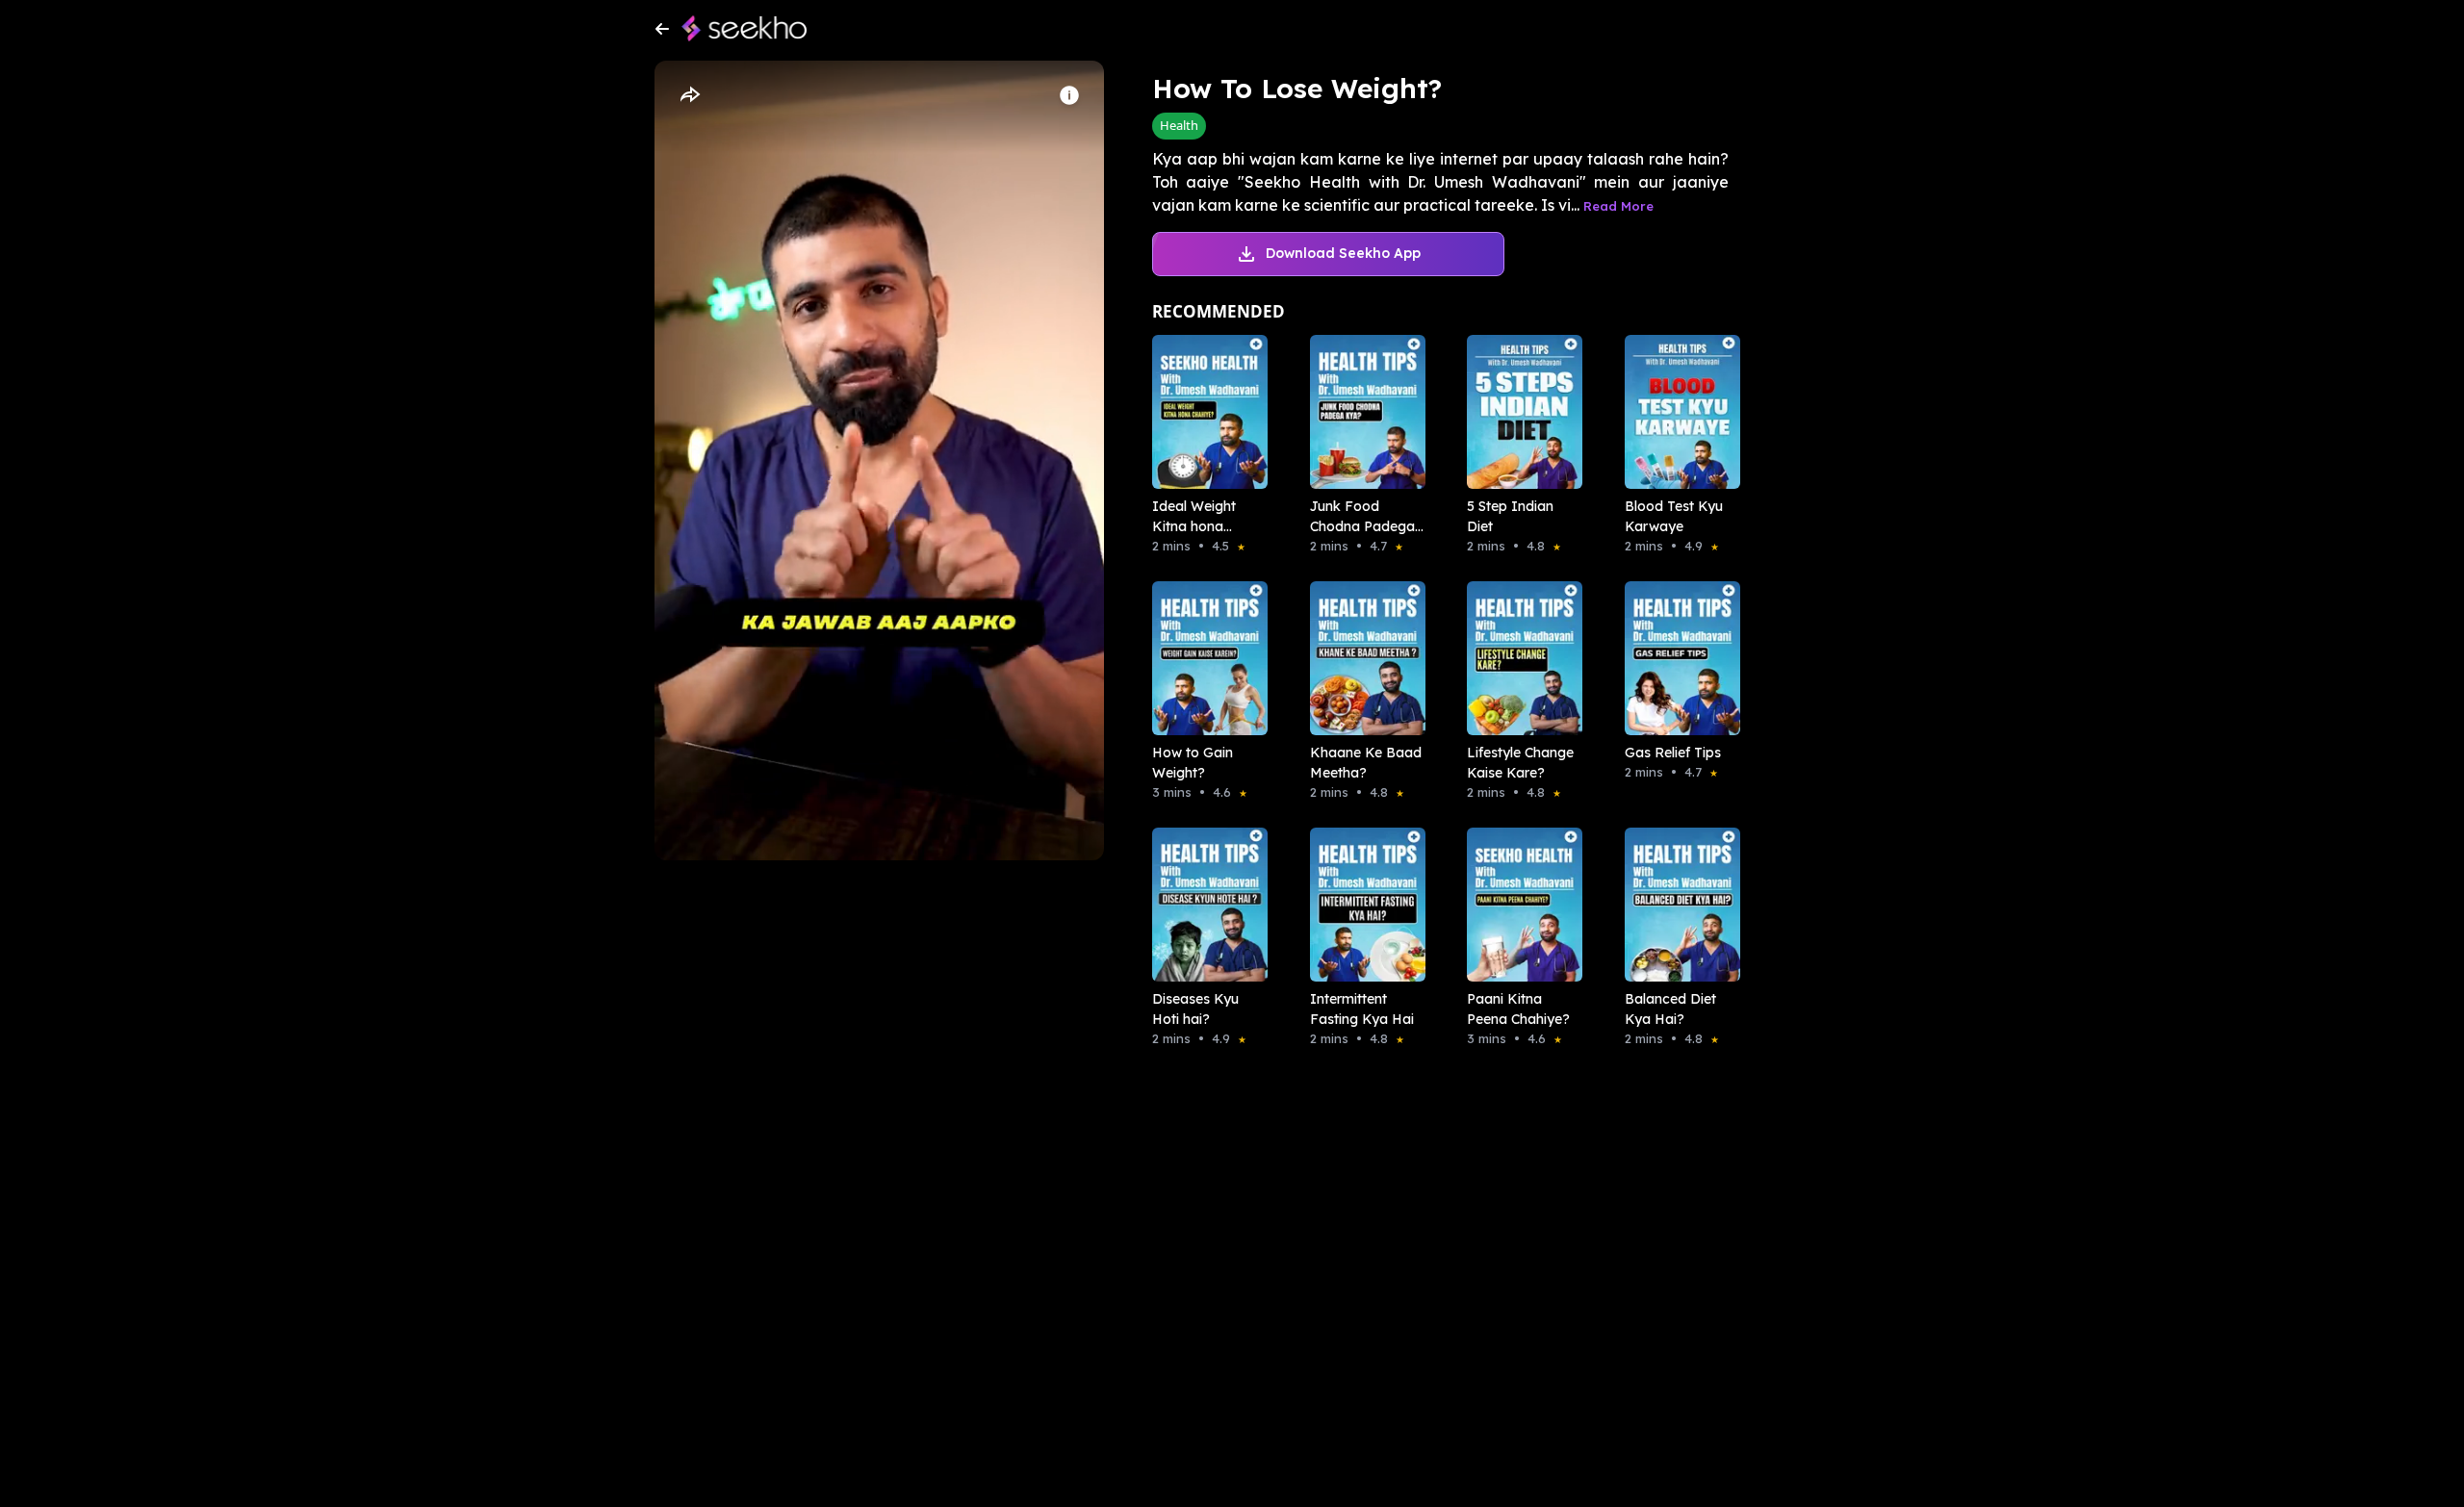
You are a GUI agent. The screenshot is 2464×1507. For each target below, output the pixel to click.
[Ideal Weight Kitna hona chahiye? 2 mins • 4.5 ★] (1204, 412)
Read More (1618, 206)
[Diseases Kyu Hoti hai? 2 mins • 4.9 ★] (1204, 905)
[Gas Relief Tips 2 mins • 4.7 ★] (1677, 658)
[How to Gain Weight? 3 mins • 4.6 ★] (1204, 658)
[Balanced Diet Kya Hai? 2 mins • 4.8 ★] (1677, 905)
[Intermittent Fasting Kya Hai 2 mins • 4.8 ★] (1362, 905)
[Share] (689, 95)
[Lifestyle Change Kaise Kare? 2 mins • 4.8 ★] (1519, 658)
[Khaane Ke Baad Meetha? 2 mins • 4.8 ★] (1362, 658)
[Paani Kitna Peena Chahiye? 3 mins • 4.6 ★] (1519, 905)
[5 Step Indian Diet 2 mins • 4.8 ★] (1519, 412)
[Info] (1069, 95)
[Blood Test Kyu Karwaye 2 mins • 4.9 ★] (1677, 412)
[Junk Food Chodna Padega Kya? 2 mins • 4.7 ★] (1362, 412)
